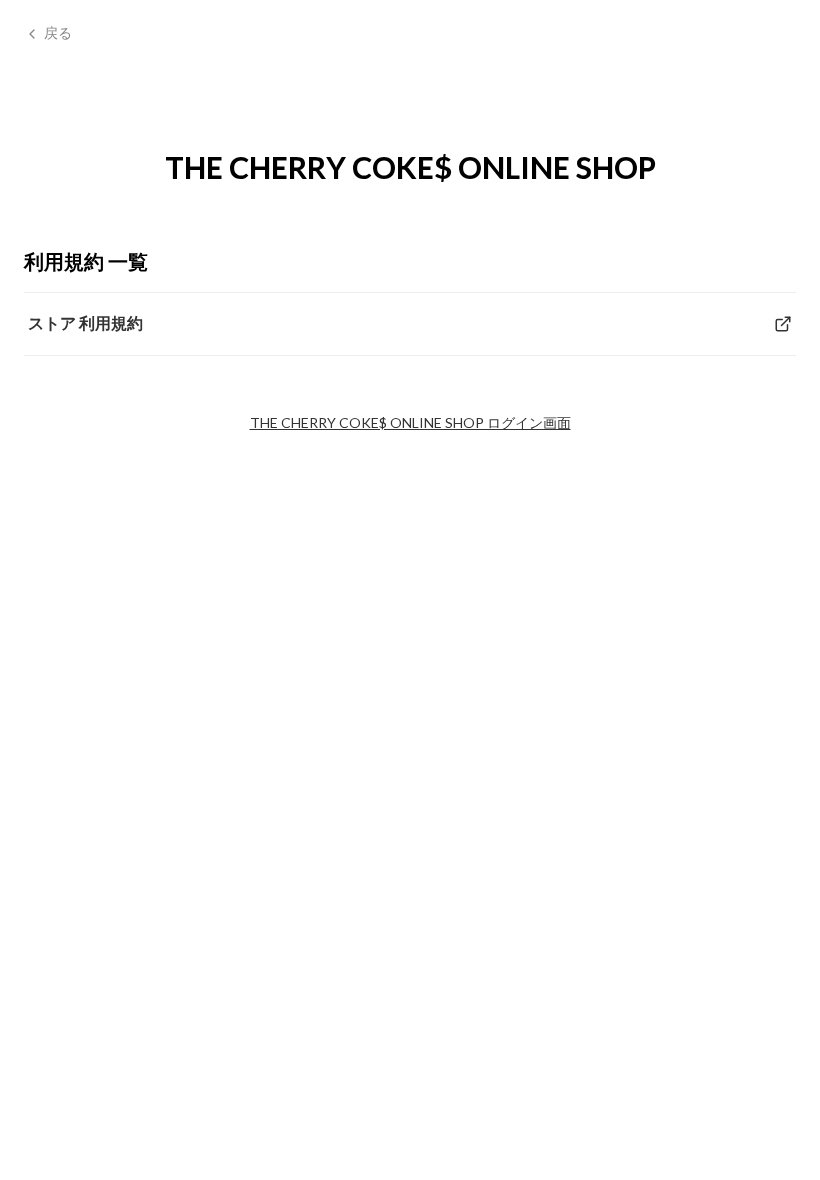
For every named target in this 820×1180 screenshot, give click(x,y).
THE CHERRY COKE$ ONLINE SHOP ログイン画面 (410, 422)
